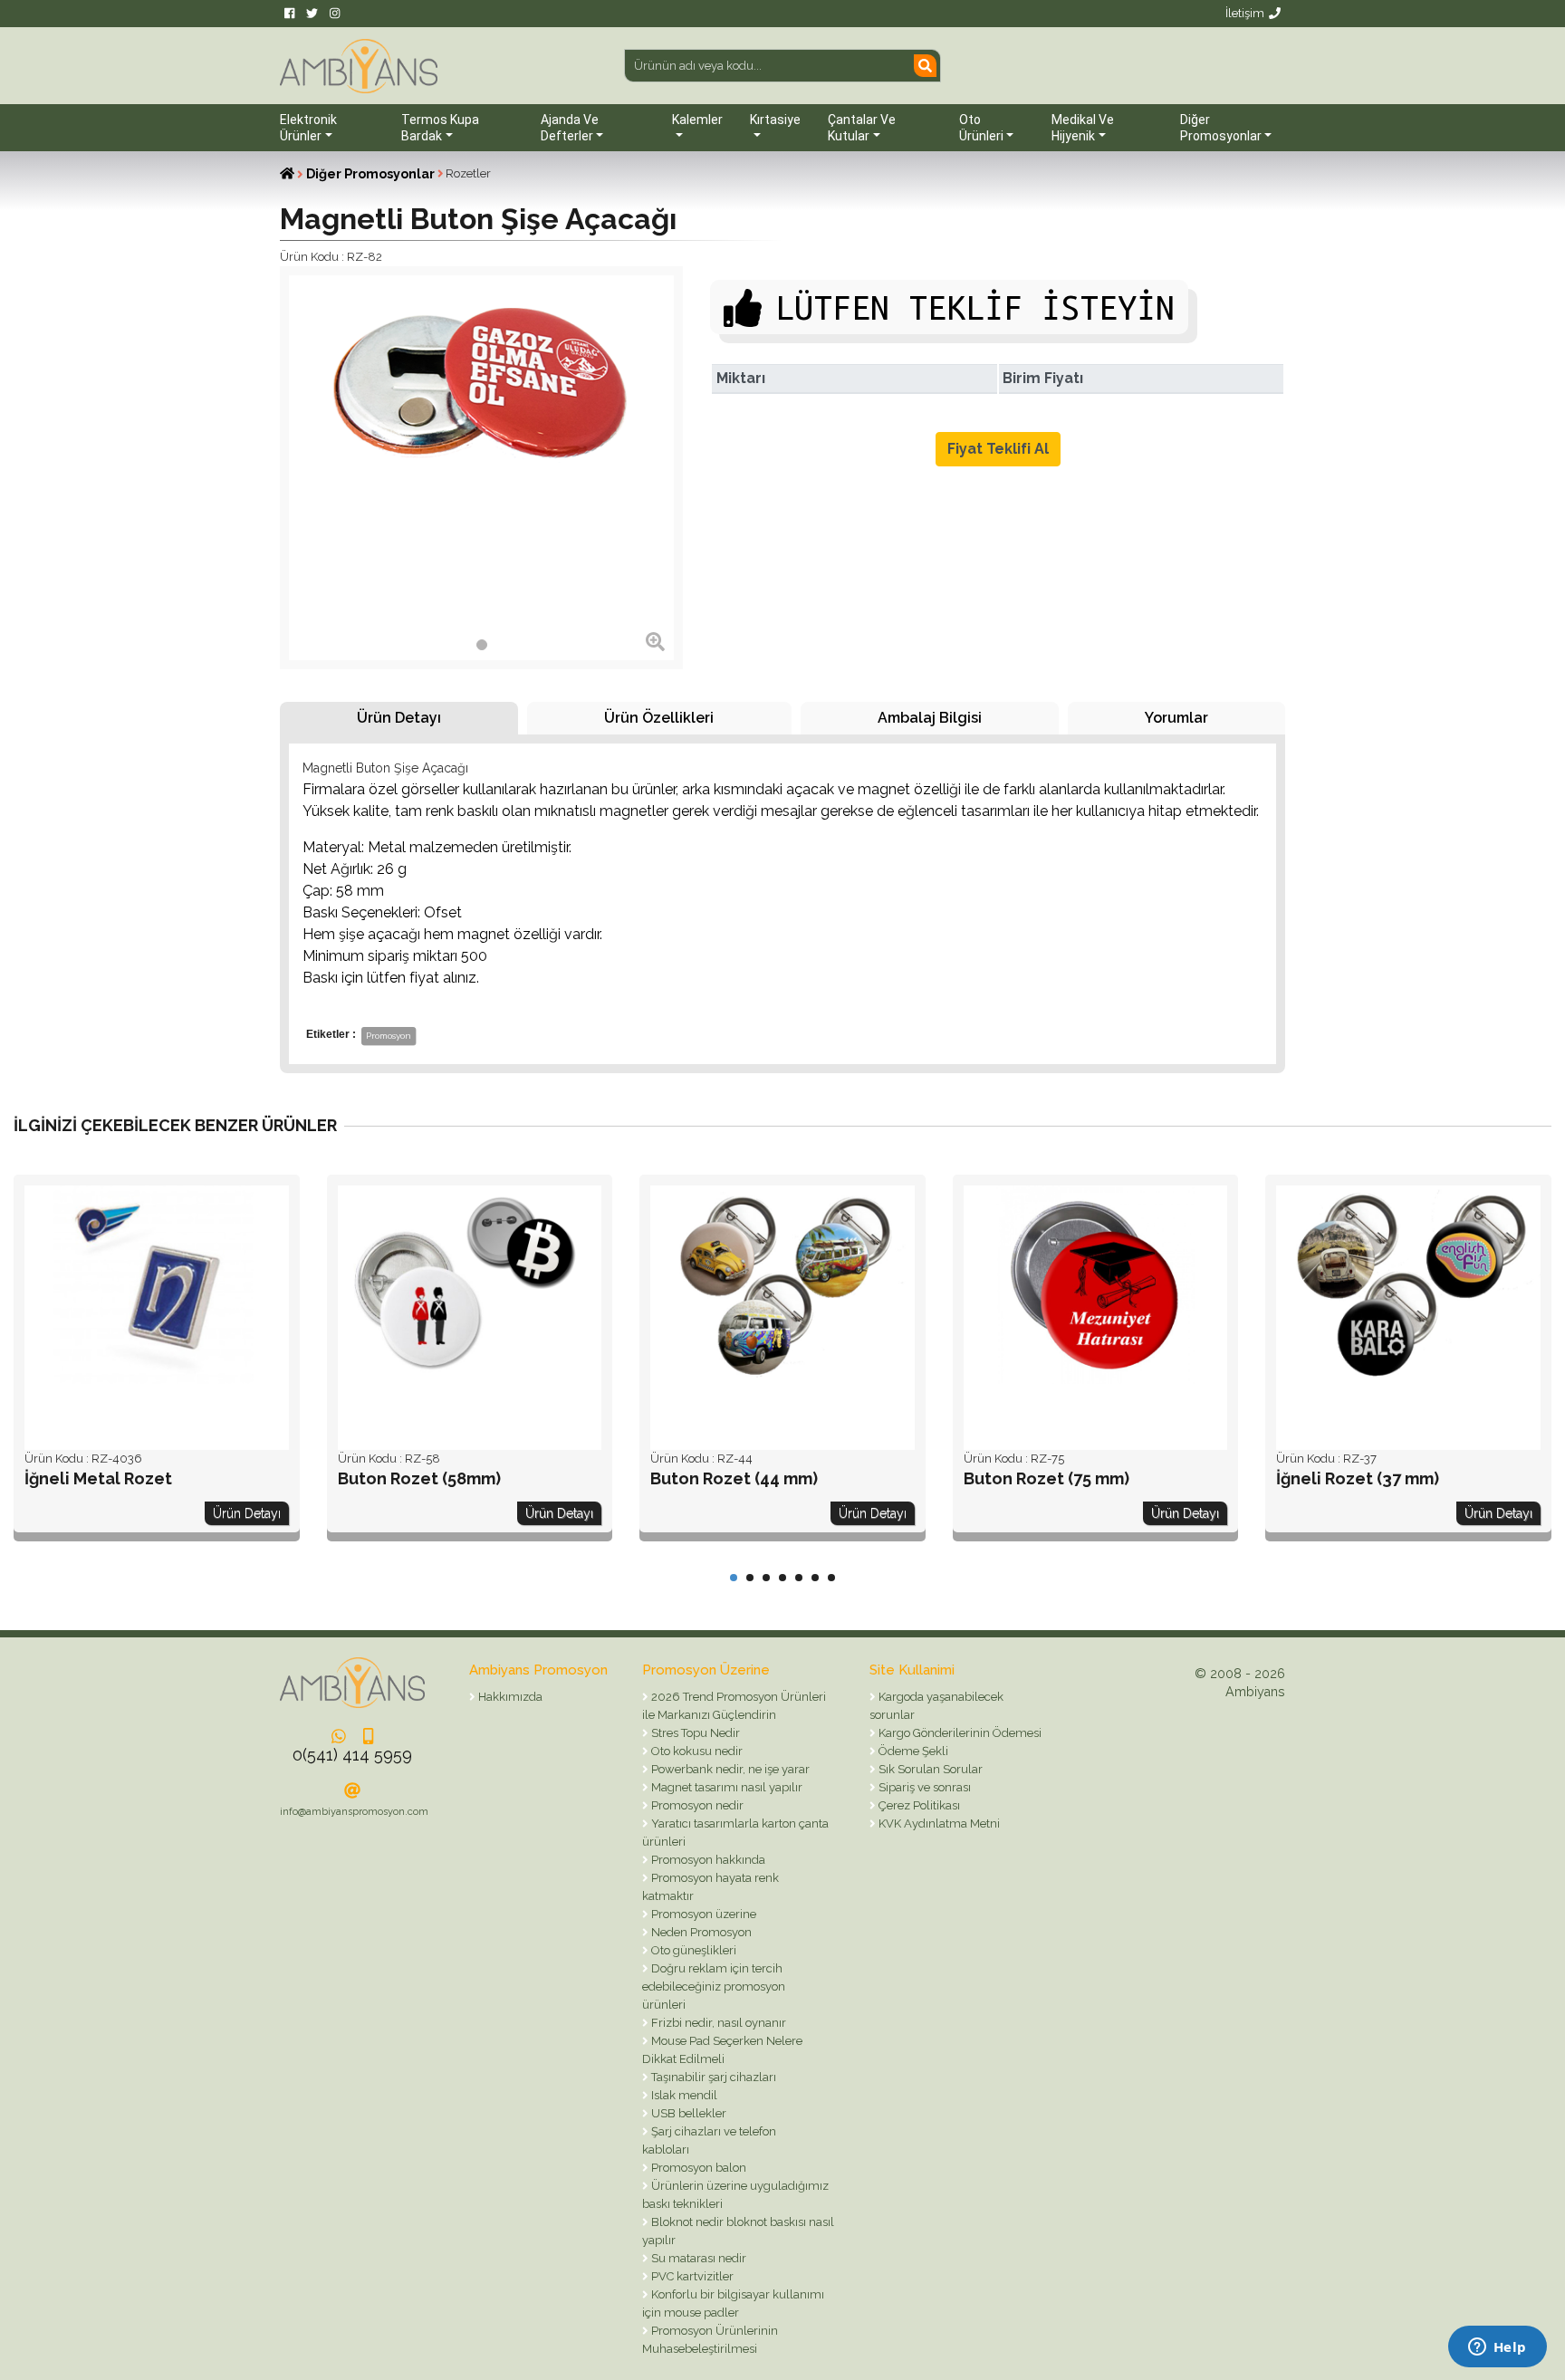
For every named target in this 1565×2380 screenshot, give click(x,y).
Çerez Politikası (918, 1805)
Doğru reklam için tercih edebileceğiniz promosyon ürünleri (714, 1987)
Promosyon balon (697, 2168)
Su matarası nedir (697, 2258)
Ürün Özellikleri (659, 718)
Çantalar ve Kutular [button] (862, 128)
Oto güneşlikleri (692, 1950)
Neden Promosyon (700, 1932)
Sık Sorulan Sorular (929, 1769)
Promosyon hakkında (707, 1860)
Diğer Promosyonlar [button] (1221, 128)
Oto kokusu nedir (696, 1751)
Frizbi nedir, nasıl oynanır (717, 2023)
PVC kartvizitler (691, 2276)
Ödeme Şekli (912, 1751)
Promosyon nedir (696, 1805)
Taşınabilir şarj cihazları (712, 2077)
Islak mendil (683, 2095)
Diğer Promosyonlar (370, 174)
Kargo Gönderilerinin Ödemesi (959, 1733)
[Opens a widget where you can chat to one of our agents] (1497, 2348)
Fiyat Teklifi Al (998, 449)
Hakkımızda (509, 1697)
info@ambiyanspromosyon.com (354, 1812)
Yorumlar (1176, 718)
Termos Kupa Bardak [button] (440, 128)
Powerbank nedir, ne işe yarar (729, 1769)
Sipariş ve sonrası (923, 1787)
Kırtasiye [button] (775, 120)
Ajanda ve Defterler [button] (570, 128)
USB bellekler (687, 2113)
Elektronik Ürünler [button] (308, 128)
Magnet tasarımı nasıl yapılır (725, 1787)
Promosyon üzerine (702, 1914)
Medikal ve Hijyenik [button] (1083, 128)
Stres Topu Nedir (694, 1733)
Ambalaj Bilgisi (930, 718)
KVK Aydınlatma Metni (938, 1823)
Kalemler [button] (697, 120)
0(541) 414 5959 (352, 1755)
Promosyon (389, 1036)
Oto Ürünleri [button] (981, 128)
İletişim (1245, 13)
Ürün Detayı (399, 718)
